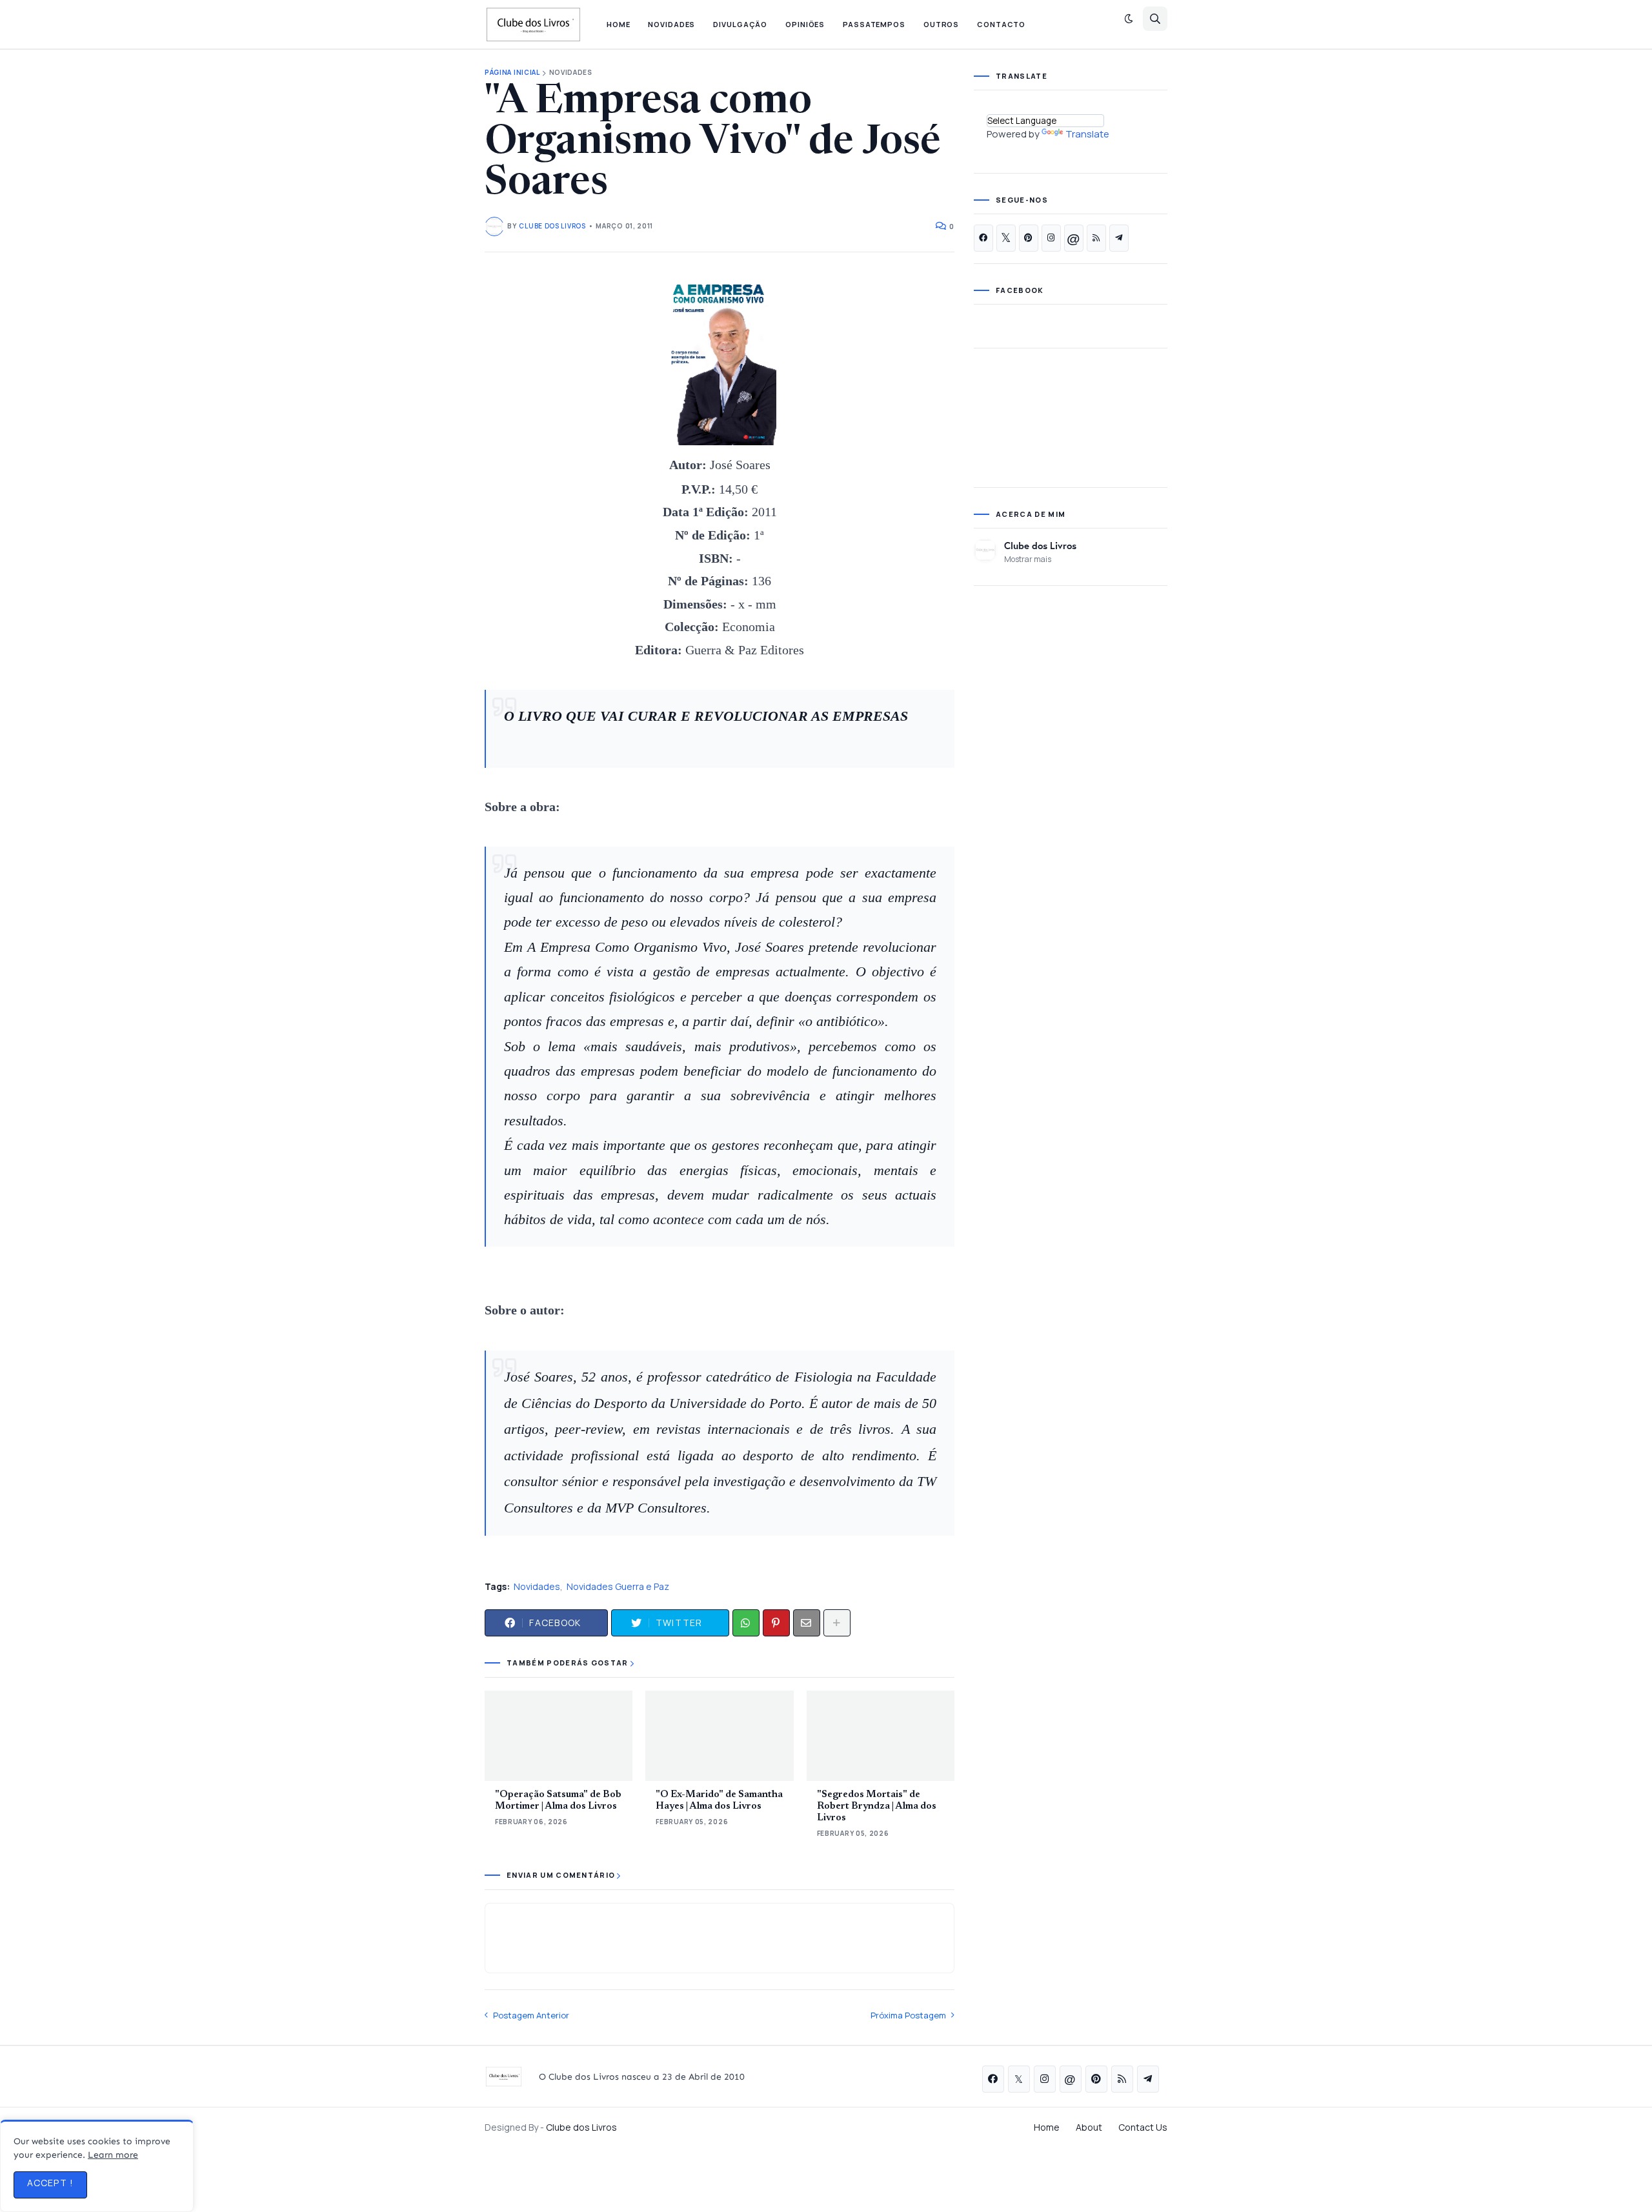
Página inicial (512, 73)
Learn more (113, 2155)
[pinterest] (1029, 238)
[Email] (807, 1623)
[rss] (1096, 238)
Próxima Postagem (908, 2015)
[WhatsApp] (746, 1623)
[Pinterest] (776, 1623)
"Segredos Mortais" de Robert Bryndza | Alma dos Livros (877, 1806)
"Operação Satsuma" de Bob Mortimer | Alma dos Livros (558, 1801)
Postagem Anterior (531, 2015)
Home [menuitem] (619, 24)
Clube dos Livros (1040, 545)
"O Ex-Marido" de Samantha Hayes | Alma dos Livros (719, 1801)
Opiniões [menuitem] (805, 24)
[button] (1129, 19)
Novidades (571, 73)
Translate (1087, 134)
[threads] (1074, 238)
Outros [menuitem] (941, 24)
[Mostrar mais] (837, 1623)
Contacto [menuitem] (1001, 24)
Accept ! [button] (50, 2183)
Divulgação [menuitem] (740, 24)
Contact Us (1143, 2127)
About (1089, 2127)
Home (1047, 2127)
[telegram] (1119, 238)
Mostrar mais (1028, 559)
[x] (1006, 238)
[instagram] (1051, 238)
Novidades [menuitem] (671, 24)
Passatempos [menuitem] (874, 24)
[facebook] (983, 238)
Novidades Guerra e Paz (618, 1586)
